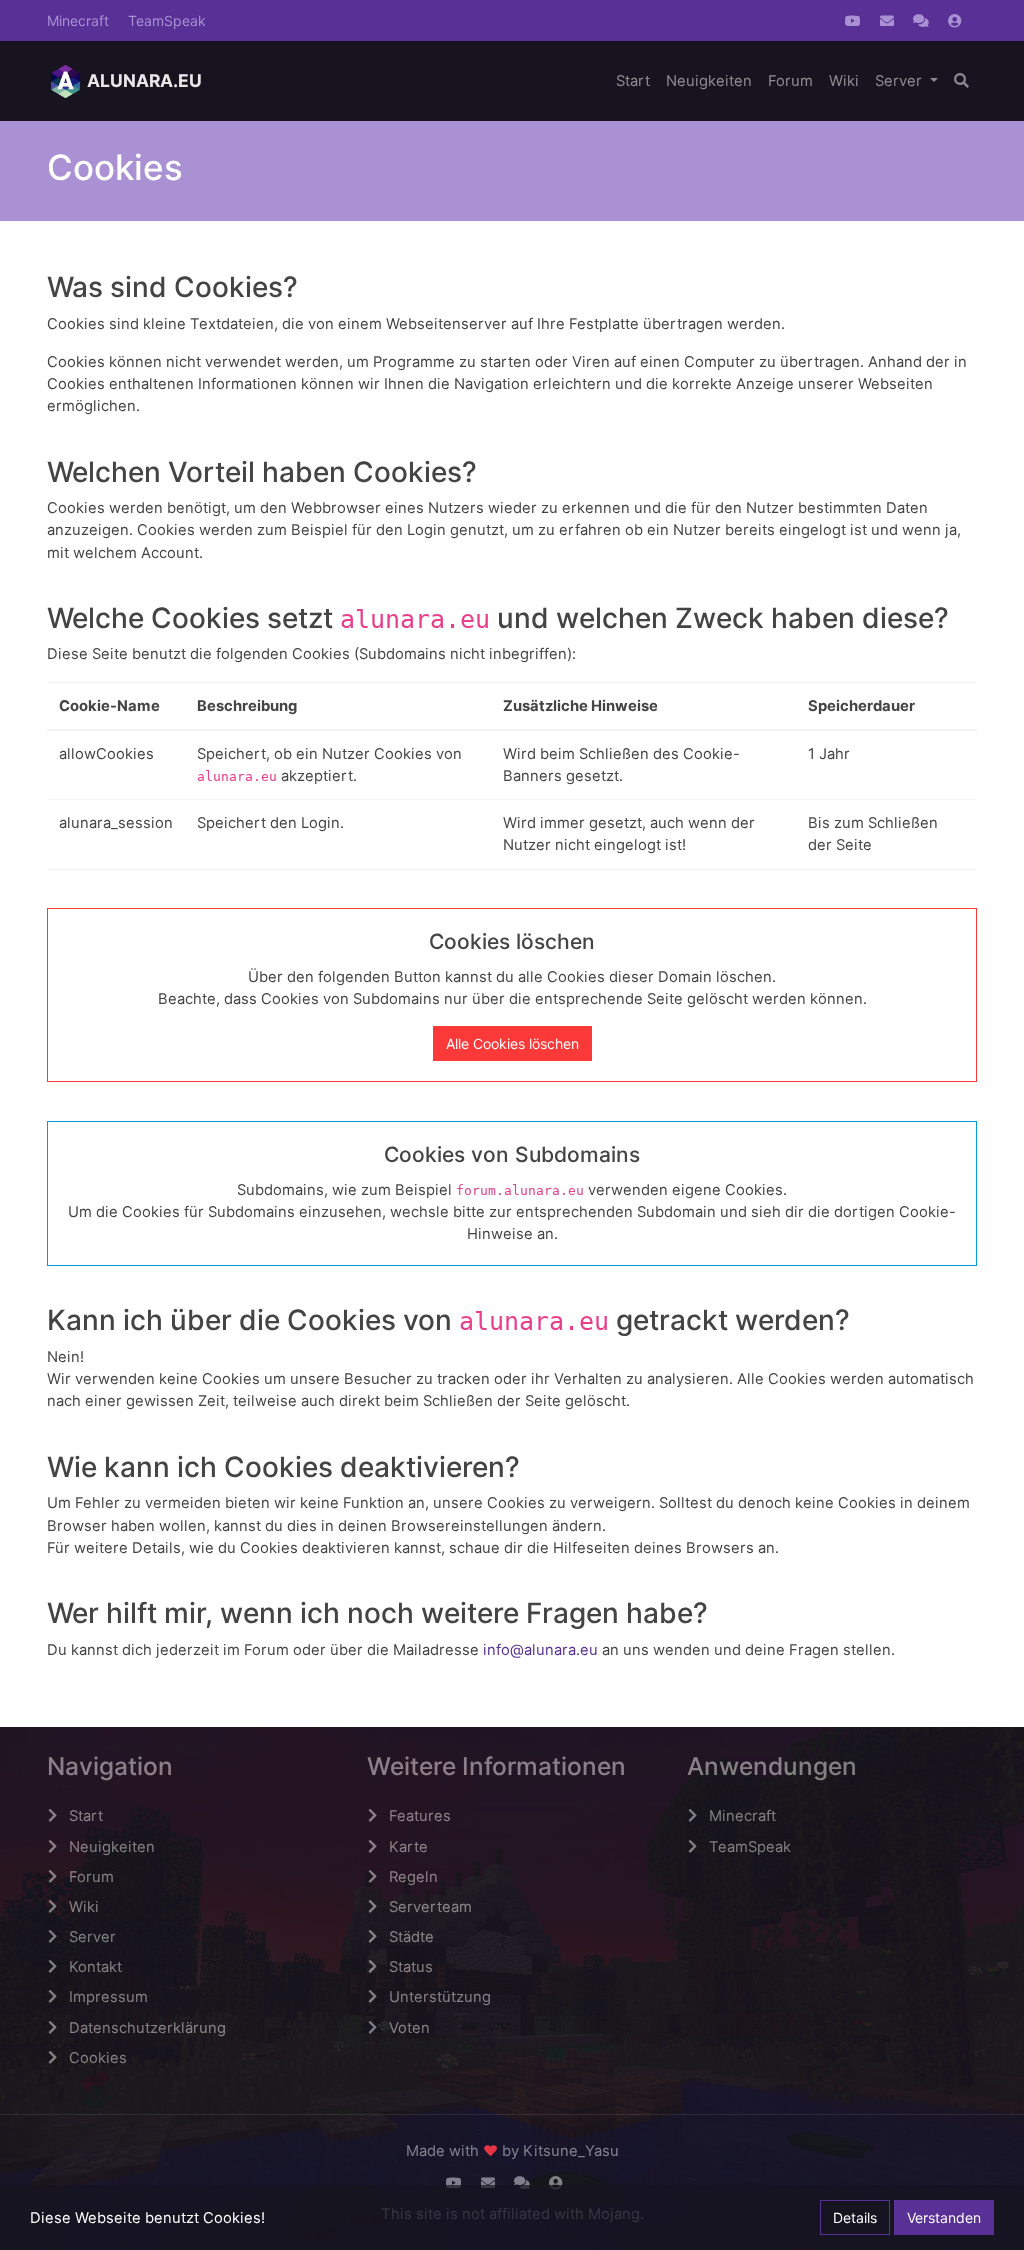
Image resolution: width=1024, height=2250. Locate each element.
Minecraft (78, 20)
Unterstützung (440, 1997)
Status (411, 1967)
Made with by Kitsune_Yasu (512, 2151)
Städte (411, 1937)
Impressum (108, 1997)
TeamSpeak (167, 20)
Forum (790, 81)
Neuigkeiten (709, 81)
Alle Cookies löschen (512, 1043)
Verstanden (944, 2217)
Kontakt (95, 1967)
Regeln (413, 1877)
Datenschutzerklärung (147, 2028)
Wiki (844, 81)
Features (420, 1816)
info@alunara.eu (540, 1650)
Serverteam (430, 1907)
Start (633, 81)
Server (900, 81)
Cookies (98, 2058)
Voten (409, 2028)
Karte (408, 1847)
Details (855, 2217)
